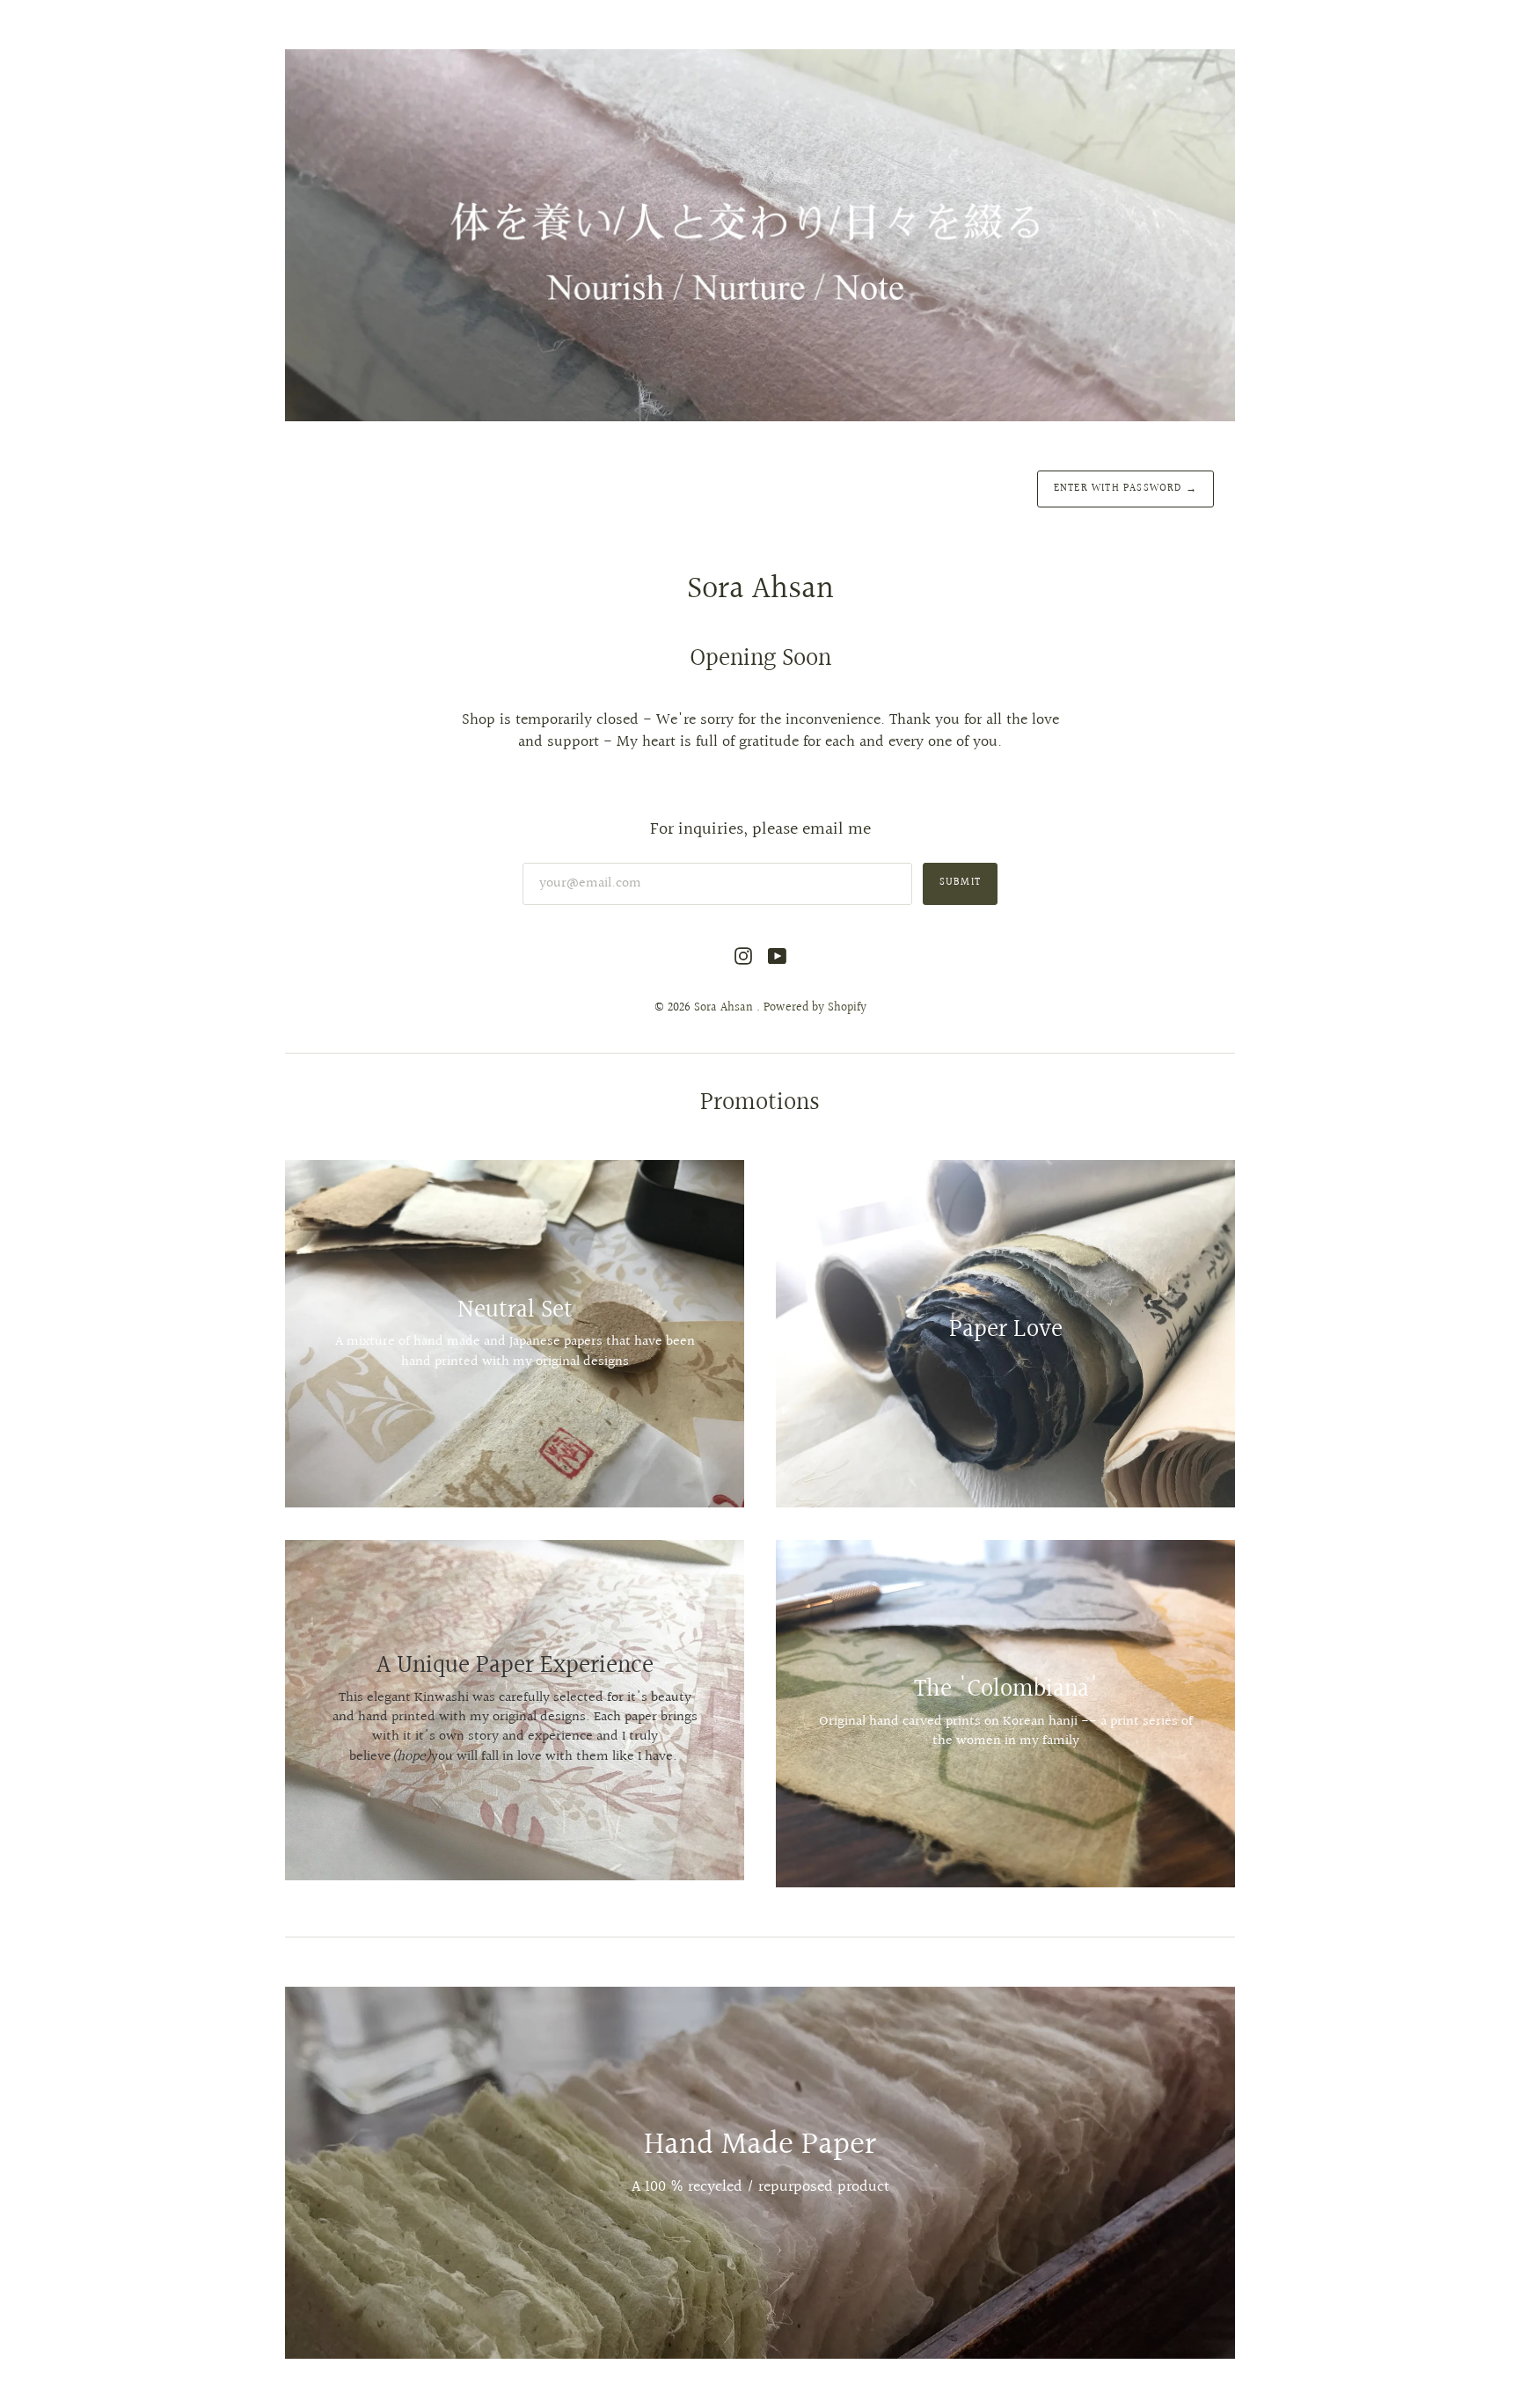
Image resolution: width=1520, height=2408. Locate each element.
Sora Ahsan (725, 1008)
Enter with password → (1125, 489)
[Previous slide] (304, 2172)
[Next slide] (1216, 2172)
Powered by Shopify (815, 1008)
